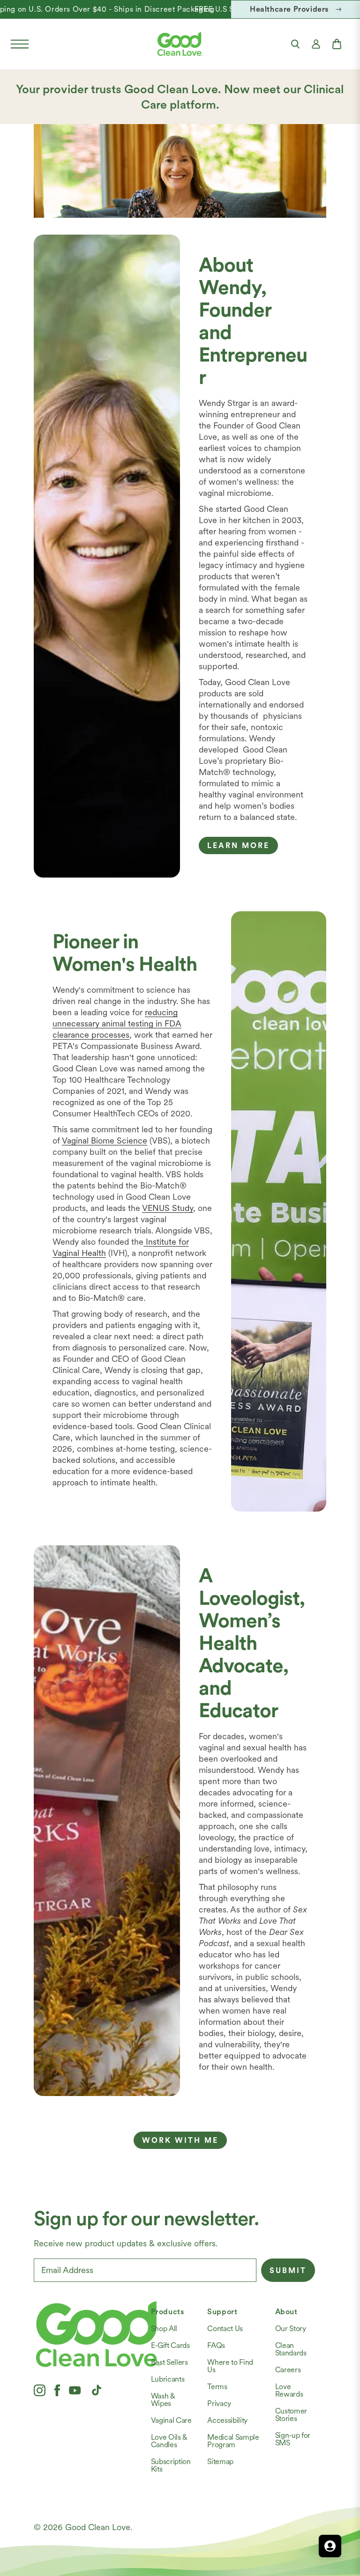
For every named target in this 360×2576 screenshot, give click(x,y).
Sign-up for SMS (293, 2439)
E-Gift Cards (170, 2345)
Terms (217, 2387)
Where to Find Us (230, 2366)
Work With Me (180, 2140)
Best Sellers (169, 2362)
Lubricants (168, 2379)
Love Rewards (289, 2390)
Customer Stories (291, 2415)
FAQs (216, 2345)
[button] (20, 44)
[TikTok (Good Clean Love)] (97, 2390)
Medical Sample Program (233, 2441)
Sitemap (220, 2462)
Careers (288, 2370)
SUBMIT (288, 2270)
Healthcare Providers (289, 9)
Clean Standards (291, 2349)
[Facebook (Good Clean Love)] (57, 2390)
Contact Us (225, 2329)
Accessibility (227, 2420)
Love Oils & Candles (169, 2441)
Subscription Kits (171, 2465)
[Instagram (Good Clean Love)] (40, 2390)
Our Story (291, 2329)
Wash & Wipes (163, 2400)
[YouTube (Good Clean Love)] (75, 2390)
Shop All (164, 2329)
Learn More (238, 845)
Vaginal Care (171, 2420)
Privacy (219, 2403)
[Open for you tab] (330, 2546)
